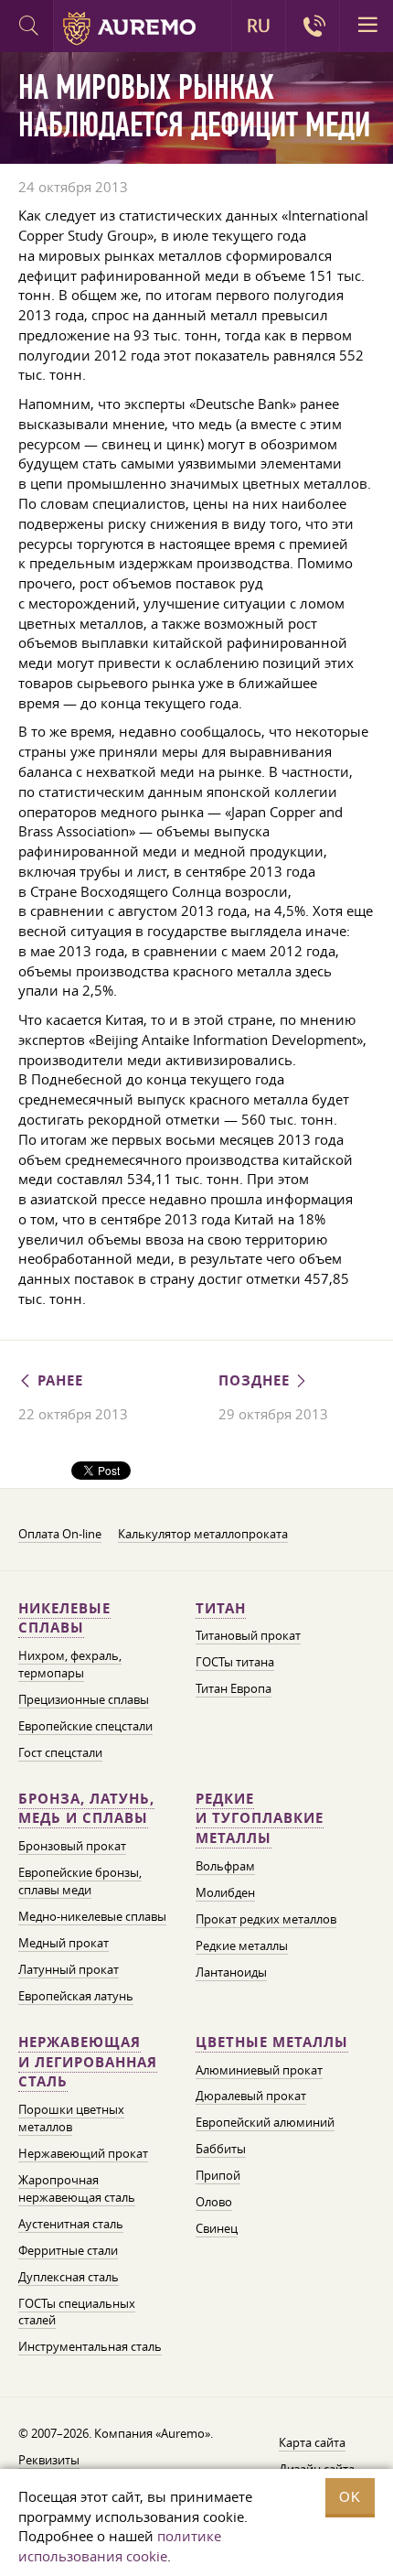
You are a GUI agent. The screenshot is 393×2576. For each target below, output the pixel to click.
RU (259, 26)
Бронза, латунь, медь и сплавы (86, 1809)
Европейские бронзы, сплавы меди (80, 1881)
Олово (214, 2202)
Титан (221, 1608)
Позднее (256, 1380)
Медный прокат (64, 1943)
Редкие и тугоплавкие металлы (260, 1819)
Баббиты (221, 2149)
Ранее (58, 1380)
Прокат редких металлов (266, 1919)
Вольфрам (225, 1866)
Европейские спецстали (85, 1726)
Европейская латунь (76, 1996)
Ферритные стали (68, 2250)
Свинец (217, 2228)
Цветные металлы (272, 2042)
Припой (218, 2175)
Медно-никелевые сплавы (92, 1916)
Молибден (225, 1892)
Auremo (129, 28)
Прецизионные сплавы (84, 1699)
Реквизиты (49, 2460)
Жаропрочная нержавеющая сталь (77, 2188)
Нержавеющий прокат (83, 2153)
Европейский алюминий (265, 2122)
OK (350, 2497)
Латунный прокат (69, 1969)
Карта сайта (312, 2442)
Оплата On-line (60, 1534)
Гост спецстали (60, 1752)
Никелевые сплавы (64, 1618)
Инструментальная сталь (90, 2346)
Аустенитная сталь (71, 2224)
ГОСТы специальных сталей (77, 2312)
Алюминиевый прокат (259, 2070)
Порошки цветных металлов (71, 2118)
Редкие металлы (242, 1945)
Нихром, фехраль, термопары (70, 1664)
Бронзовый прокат (72, 1846)
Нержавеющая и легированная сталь (88, 2062)
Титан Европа (234, 1688)
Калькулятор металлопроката (203, 1534)
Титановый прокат (248, 1635)
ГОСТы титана (235, 1662)
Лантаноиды (231, 1972)
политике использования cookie (120, 2546)
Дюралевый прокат (251, 2096)
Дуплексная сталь (69, 2277)
